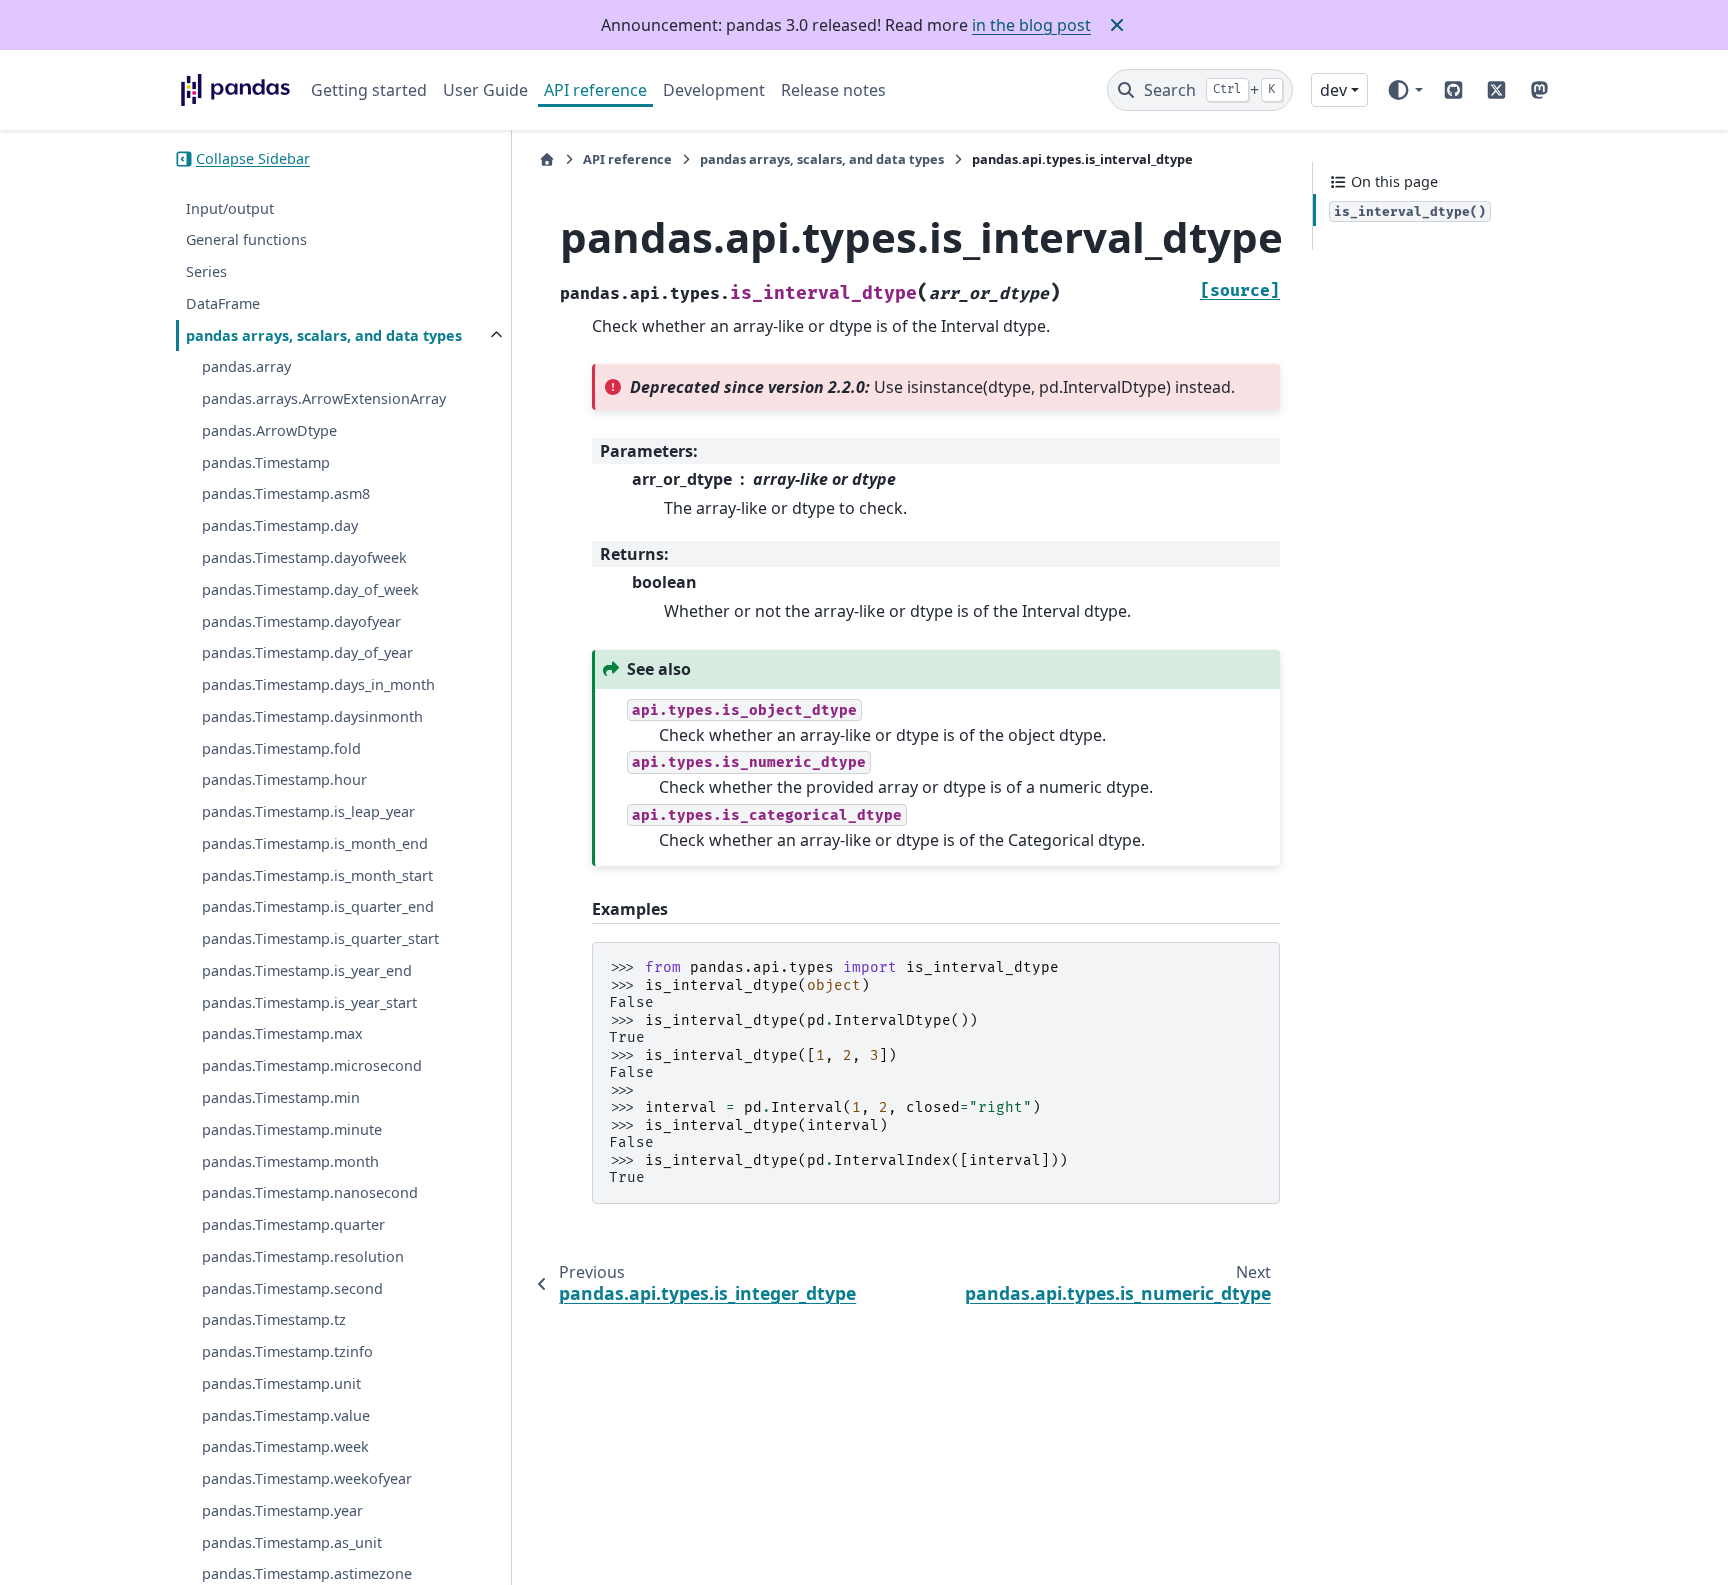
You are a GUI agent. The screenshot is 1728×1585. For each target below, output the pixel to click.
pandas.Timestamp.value (286, 1415)
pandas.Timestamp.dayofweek (304, 557)
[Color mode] (1404, 90)
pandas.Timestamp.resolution (303, 1256)
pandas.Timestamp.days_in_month (318, 684)
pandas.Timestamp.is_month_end (315, 843)
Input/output (230, 208)
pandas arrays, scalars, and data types (324, 335)
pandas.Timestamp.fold (281, 748)
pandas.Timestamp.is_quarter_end (318, 906)
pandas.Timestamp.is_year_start (309, 1002)
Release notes (833, 90)
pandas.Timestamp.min (281, 1097)
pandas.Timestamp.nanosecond (310, 1192)
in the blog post (1031, 25)
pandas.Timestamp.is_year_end (307, 970)
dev (1333, 90)
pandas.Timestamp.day (280, 525)
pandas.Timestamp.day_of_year (307, 652)
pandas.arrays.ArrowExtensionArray (324, 398)
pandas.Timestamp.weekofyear (307, 1478)
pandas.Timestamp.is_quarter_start (320, 938)
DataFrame (223, 303)
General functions (246, 239)
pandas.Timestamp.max (282, 1034)
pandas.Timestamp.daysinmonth (312, 716)
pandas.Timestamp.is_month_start (317, 875)
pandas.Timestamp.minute (292, 1129)
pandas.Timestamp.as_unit (292, 1542)
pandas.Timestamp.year (282, 1510)
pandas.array (246, 366)
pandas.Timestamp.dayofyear (301, 621)
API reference (595, 90)
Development (714, 90)
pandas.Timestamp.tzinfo (287, 1351)
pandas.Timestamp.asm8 (286, 494)
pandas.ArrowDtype (269, 430)
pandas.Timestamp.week (285, 1446)
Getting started (369, 90)
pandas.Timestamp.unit (281, 1383)
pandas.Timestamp (266, 462)
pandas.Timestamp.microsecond (312, 1065)
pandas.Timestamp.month (290, 1161)
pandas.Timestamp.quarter (293, 1224)
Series (206, 271)
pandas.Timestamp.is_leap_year (308, 811)
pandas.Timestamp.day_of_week (310, 589)
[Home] (547, 159)
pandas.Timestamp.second (292, 1288)
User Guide (485, 90)
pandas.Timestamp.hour (284, 779)
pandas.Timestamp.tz (274, 1319)
